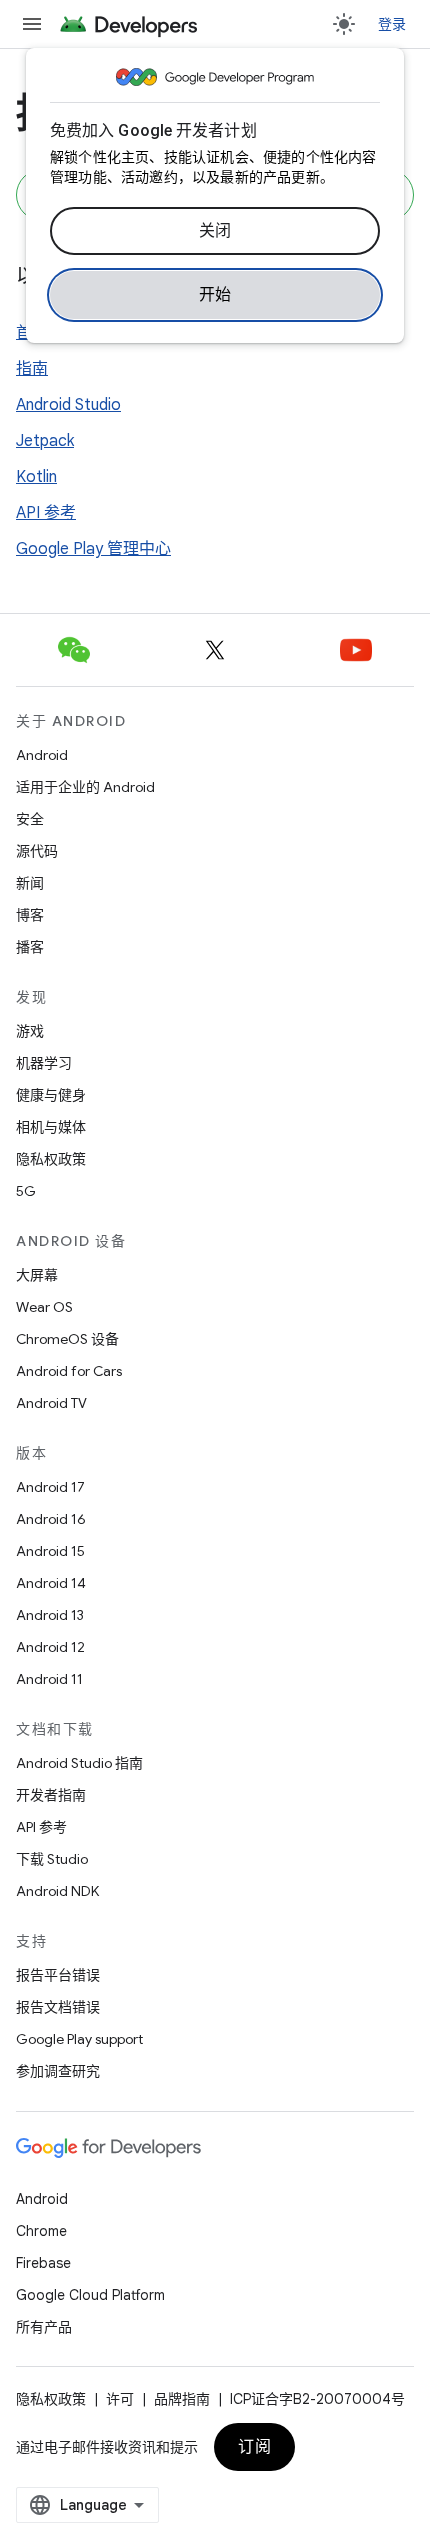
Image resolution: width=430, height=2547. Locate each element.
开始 (215, 295)
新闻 (30, 883)
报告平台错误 (58, 1975)
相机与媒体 (51, 1127)
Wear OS (44, 1307)
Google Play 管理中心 (93, 549)
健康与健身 (51, 1095)
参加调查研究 (58, 2071)
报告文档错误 (58, 2007)
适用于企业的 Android (85, 787)
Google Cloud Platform (90, 2295)
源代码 (37, 851)
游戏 (30, 1031)
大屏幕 (37, 1275)
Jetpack (45, 441)
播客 (30, 947)
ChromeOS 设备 (67, 1339)
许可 (120, 2399)
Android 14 (51, 1583)
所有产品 (44, 2327)
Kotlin (36, 477)
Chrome (41, 2231)
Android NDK (57, 1891)
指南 (32, 369)
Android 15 (50, 1551)
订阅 (254, 2447)
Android (42, 755)
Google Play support (79, 2039)
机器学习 (44, 1063)
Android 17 (50, 1487)
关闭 (215, 231)
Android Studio (68, 405)
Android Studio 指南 (79, 1763)
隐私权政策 (51, 1159)
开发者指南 (51, 1795)
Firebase (43, 2263)
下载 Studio (52, 1859)
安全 (30, 819)
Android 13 (50, 1615)
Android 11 (49, 1679)
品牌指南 (182, 2399)
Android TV (51, 1403)
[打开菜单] (32, 24)
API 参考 (46, 513)
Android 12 (50, 1647)
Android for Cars (69, 1371)
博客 (30, 915)
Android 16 (51, 1519)
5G (26, 1191)
